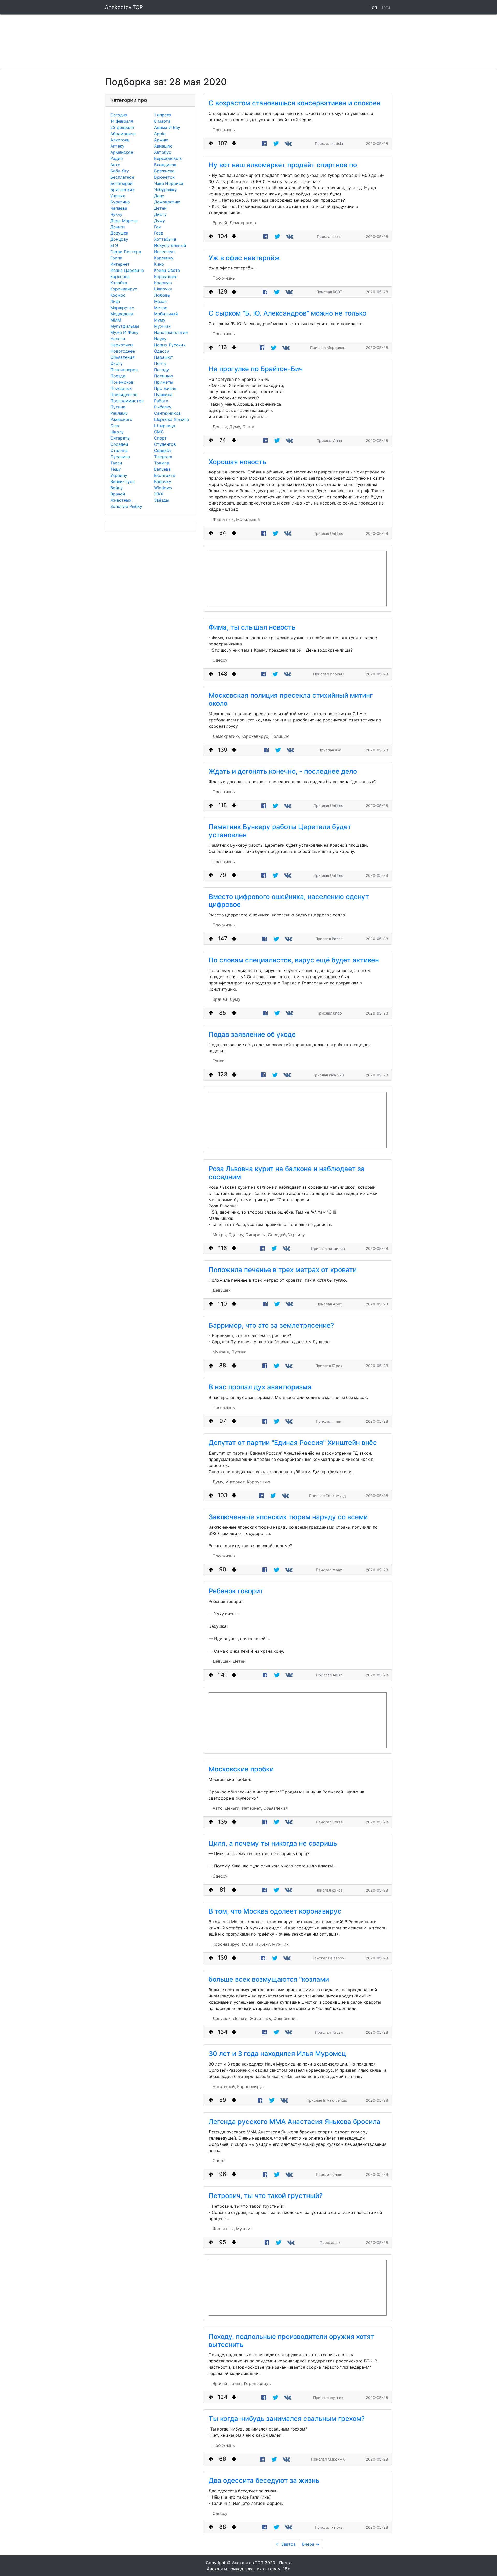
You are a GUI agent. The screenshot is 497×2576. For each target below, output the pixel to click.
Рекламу (119, 413)
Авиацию (163, 146)
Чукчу (116, 214)
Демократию (167, 202)
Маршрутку (122, 308)
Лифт (115, 301)
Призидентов (124, 395)
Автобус (163, 152)
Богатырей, (224, 2086)
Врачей (118, 494)
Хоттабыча (165, 239)
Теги (387, 7)
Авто (115, 165)
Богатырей (121, 183)
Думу (159, 221)
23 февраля (122, 127)
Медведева (122, 314)
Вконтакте (165, 475)
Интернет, (236, 1482)
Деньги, (220, 427)
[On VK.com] (289, 144)
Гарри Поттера (126, 252)
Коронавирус (124, 289)
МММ (116, 320)
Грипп (116, 258)
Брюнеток (164, 177)
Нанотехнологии (171, 332)
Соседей (119, 444)
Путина (118, 407)
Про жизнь (165, 388)
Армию (161, 140)
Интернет (120, 264)
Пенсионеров (124, 370)
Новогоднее (123, 351)
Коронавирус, (255, 736)
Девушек (119, 233)
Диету (160, 214)
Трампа (162, 463)
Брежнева (164, 171)
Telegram (163, 457)
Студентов (165, 444)
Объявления (122, 357)
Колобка (119, 283)
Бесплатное (122, 177)
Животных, (224, 519)
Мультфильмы (125, 326)
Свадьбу (163, 450)
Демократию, (226, 736)
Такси (116, 463)
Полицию (164, 376)
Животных (121, 500)
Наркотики (122, 345)
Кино (159, 264)
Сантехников (167, 413)
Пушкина (163, 395)
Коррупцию (166, 276)
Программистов (127, 401)
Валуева (162, 469)
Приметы (164, 382)
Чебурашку (165, 189)
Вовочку (163, 481)
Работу (161, 401)
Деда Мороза (124, 221)
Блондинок (165, 165)
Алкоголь (120, 140)
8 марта (162, 121)
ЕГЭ (114, 245)
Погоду (162, 370)
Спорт (160, 438)
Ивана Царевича (127, 270)
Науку (160, 339)
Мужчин (162, 326)
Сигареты (120, 438)
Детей (160, 208)
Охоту (116, 363)
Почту (160, 363)
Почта (285, 2563)
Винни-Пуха (122, 481)
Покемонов (122, 382)
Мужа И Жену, (256, 1944)
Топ (373, 7)
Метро (161, 308)
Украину (119, 475)
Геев (159, 233)
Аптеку (117, 146)
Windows (163, 488)
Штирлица (165, 426)
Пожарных (121, 388)
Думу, (235, 427)
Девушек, (222, 1661)
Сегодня (119, 115)
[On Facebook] (264, 144)
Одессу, (236, 1235)
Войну (116, 488)
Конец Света (167, 270)
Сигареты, (256, 1235)
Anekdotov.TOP (124, 7)
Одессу (162, 351)
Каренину (164, 258)
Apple (160, 134)
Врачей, (220, 223)
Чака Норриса (169, 183)
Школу (117, 432)
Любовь (162, 295)
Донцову (119, 239)
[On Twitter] (276, 144)
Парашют (164, 357)
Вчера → (311, 2544)
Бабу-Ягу (120, 171)
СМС (159, 432)
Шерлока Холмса (171, 419)
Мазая (160, 301)
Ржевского (121, 419)
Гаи (158, 227)
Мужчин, (221, 1352)
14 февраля (122, 121)
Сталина (119, 450)
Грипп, (236, 2383)
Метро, (220, 1235)
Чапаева (119, 208)
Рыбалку (163, 407)
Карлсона (120, 276)
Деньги (118, 227)
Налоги (118, 339)
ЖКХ (159, 494)
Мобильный (166, 314)
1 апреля (163, 115)
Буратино (120, 202)
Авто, (218, 1808)
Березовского (168, 158)
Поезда (118, 376)
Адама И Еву (167, 127)
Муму (160, 320)
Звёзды (162, 500)
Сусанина (120, 457)
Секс (115, 426)
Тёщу (116, 469)
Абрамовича (123, 134)
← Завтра (286, 2544)
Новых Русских (170, 345)
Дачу (159, 196)
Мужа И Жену (124, 332)
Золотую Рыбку (126, 506)
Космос (118, 295)
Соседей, (277, 1235)
